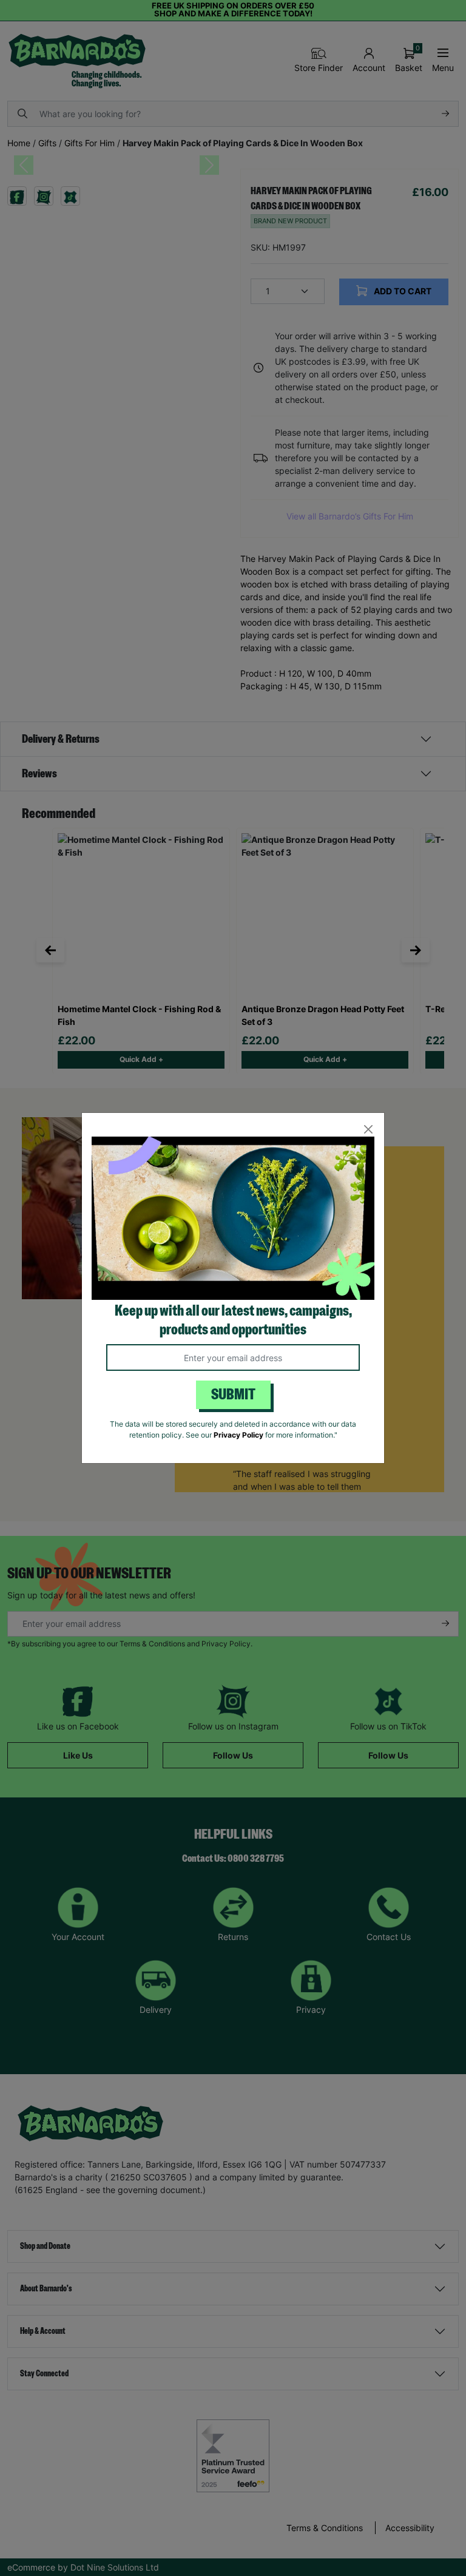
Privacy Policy (238, 1435)
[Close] (368, 1129)
